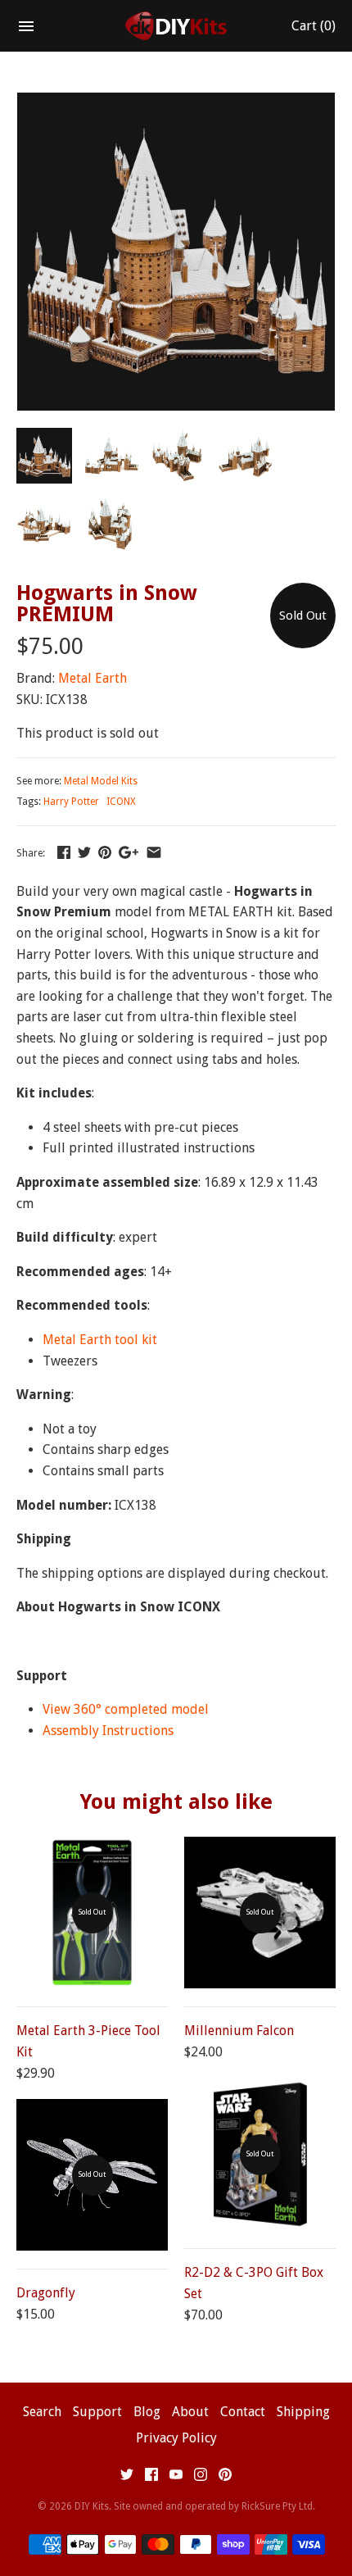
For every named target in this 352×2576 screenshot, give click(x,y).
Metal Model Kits (101, 781)
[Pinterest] (225, 2478)
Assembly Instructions (108, 1731)
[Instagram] (201, 2478)
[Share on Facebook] (64, 852)
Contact (243, 2412)
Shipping (303, 2412)
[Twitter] (127, 2478)
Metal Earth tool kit (100, 1340)
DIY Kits (92, 2506)
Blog (147, 2412)
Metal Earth (93, 678)
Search (42, 2412)
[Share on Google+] (129, 852)
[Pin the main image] (105, 852)
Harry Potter (71, 802)
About (190, 2412)
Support (97, 2412)
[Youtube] (176, 2478)
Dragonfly (46, 2293)
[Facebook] (151, 2478)
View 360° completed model (126, 1709)
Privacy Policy (176, 2438)
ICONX (121, 802)
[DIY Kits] (176, 26)
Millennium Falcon (239, 2031)
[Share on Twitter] (84, 852)
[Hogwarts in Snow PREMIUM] (176, 103)
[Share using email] (154, 852)
